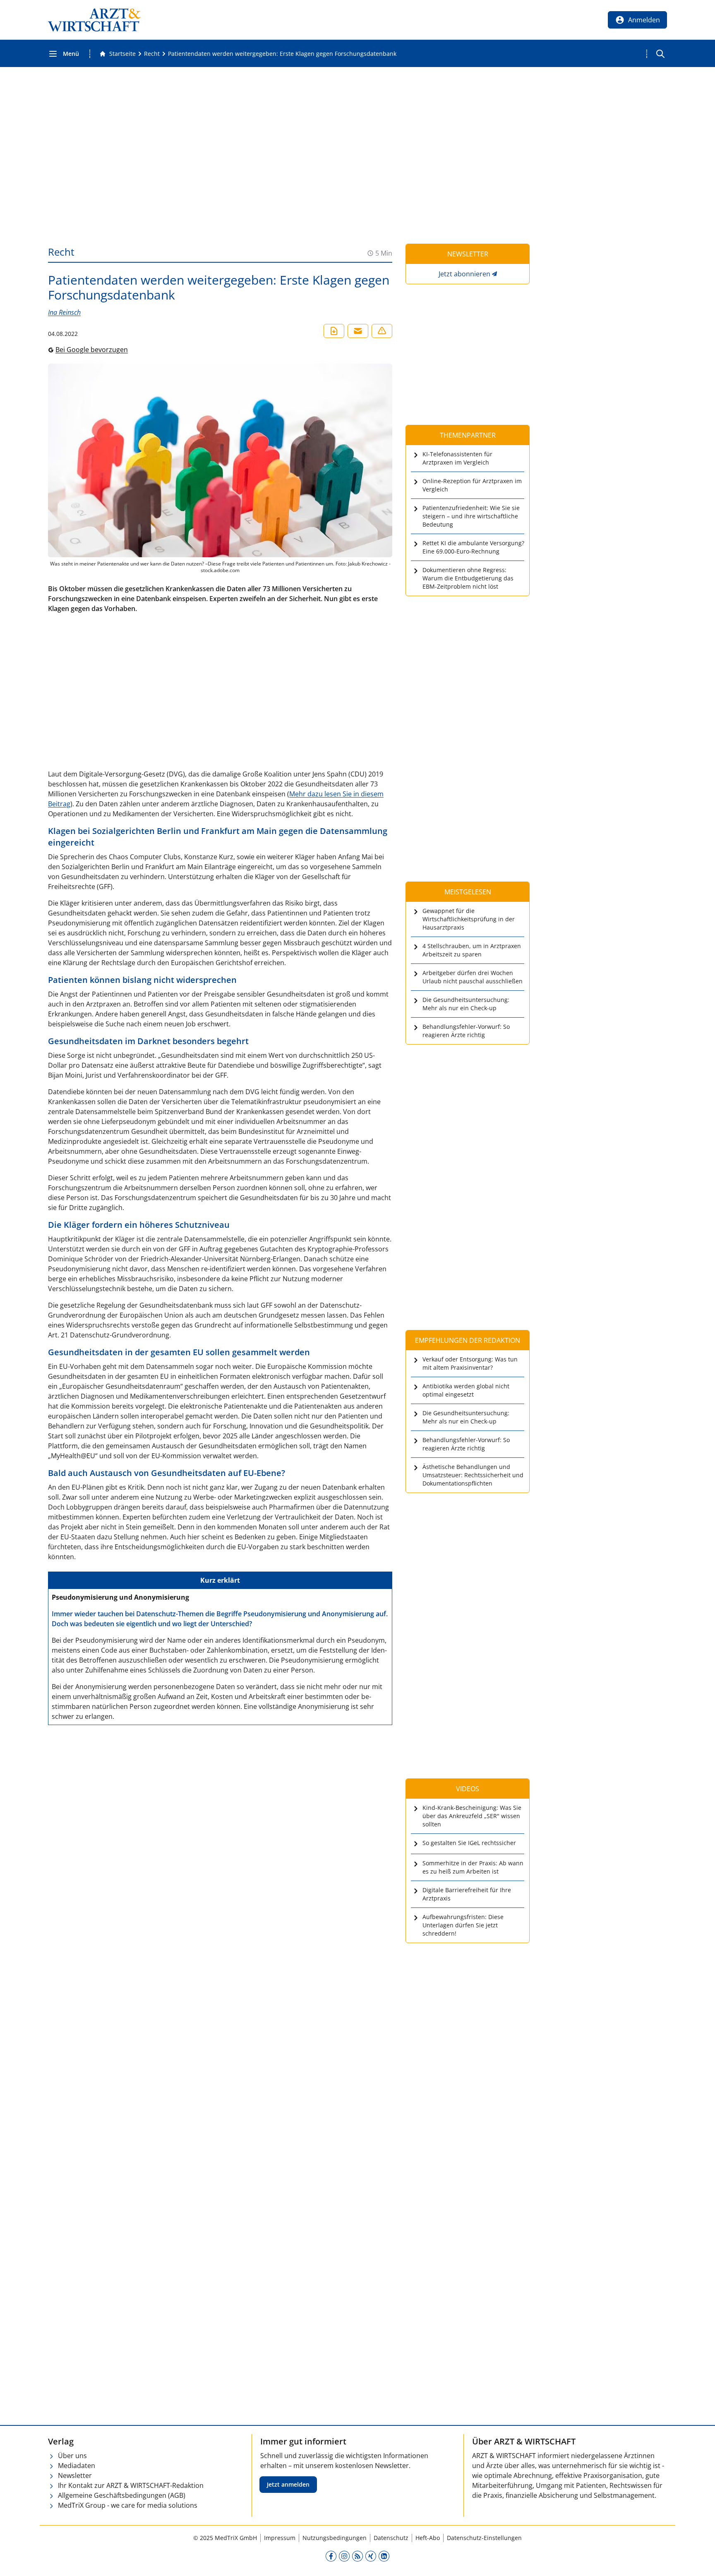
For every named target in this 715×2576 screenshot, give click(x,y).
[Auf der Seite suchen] (660, 54)
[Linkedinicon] (384, 2556)
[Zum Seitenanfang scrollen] (700, 2561)
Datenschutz (391, 2538)
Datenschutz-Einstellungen (484, 2538)
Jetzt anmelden (288, 2484)
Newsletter (75, 2475)
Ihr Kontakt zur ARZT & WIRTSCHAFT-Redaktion (131, 2485)
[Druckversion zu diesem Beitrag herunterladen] (334, 331)
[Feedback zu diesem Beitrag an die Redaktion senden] (382, 331)
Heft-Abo (428, 2538)
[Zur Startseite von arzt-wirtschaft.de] (94, 20)
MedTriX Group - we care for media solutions (128, 2505)
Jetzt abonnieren (464, 274)
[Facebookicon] (331, 2556)
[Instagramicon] (344, 2556)
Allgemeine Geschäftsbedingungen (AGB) (122, 2495)
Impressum (280, 2538)
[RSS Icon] (357, 2556)
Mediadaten (77, 2466)
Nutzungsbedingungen (335, 2538)
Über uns (72, 2456)
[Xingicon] (371, 2556)
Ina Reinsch (64, 312)
